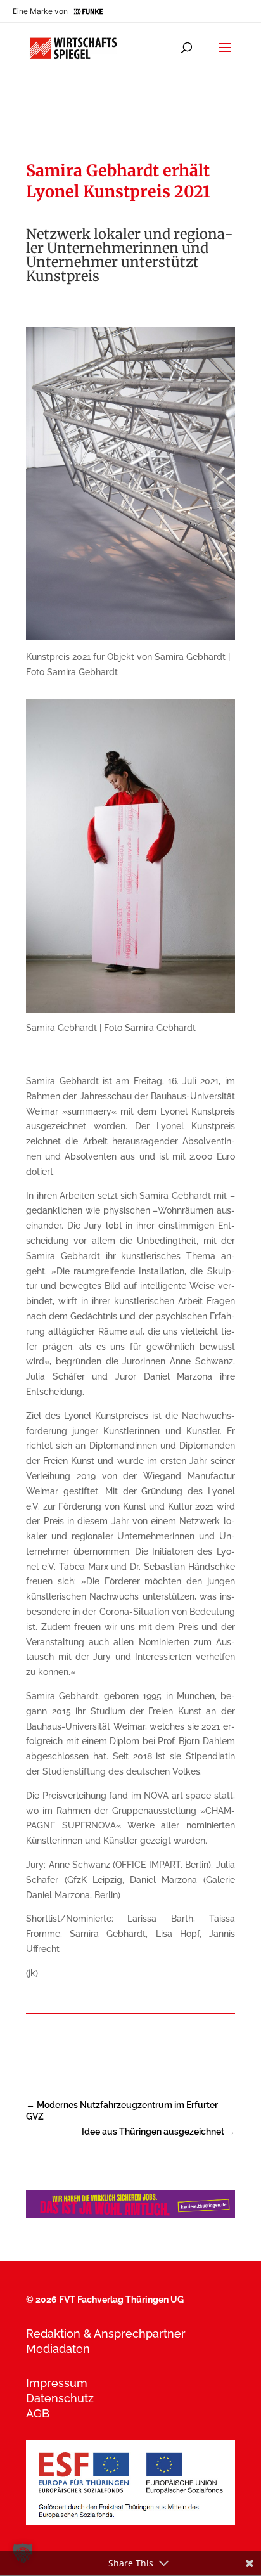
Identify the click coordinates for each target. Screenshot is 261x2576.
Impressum (57, 2383)
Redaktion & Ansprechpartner (106, 2333)
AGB (38, 2413)
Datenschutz (60, 2398)
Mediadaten (58, 2349)
